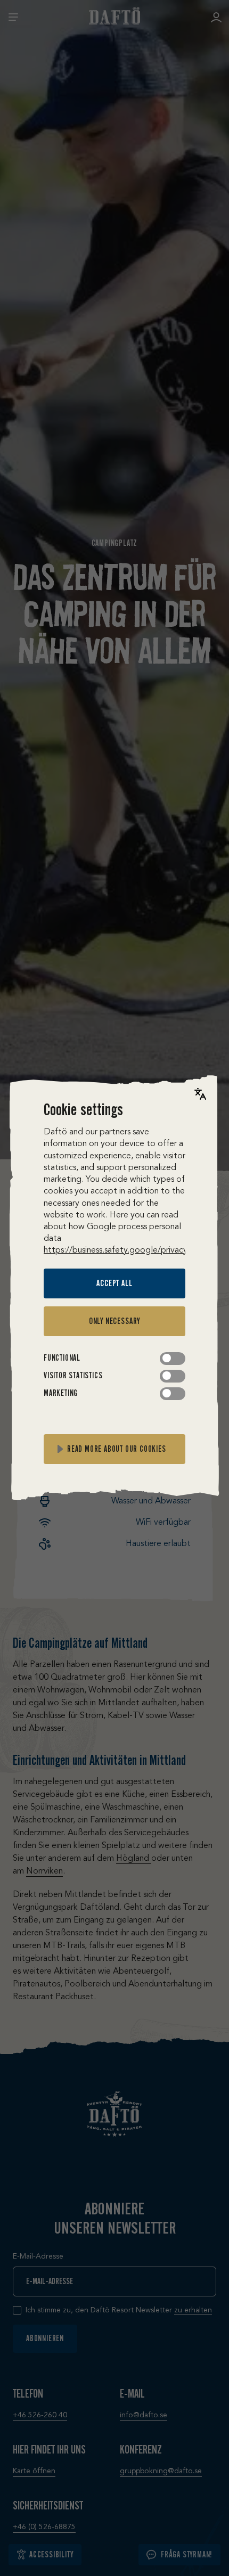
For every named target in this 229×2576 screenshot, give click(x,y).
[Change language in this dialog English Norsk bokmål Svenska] (200, 1094)
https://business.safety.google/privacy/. (118, 1250)
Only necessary (114, 1321)
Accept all (114, 1283)
